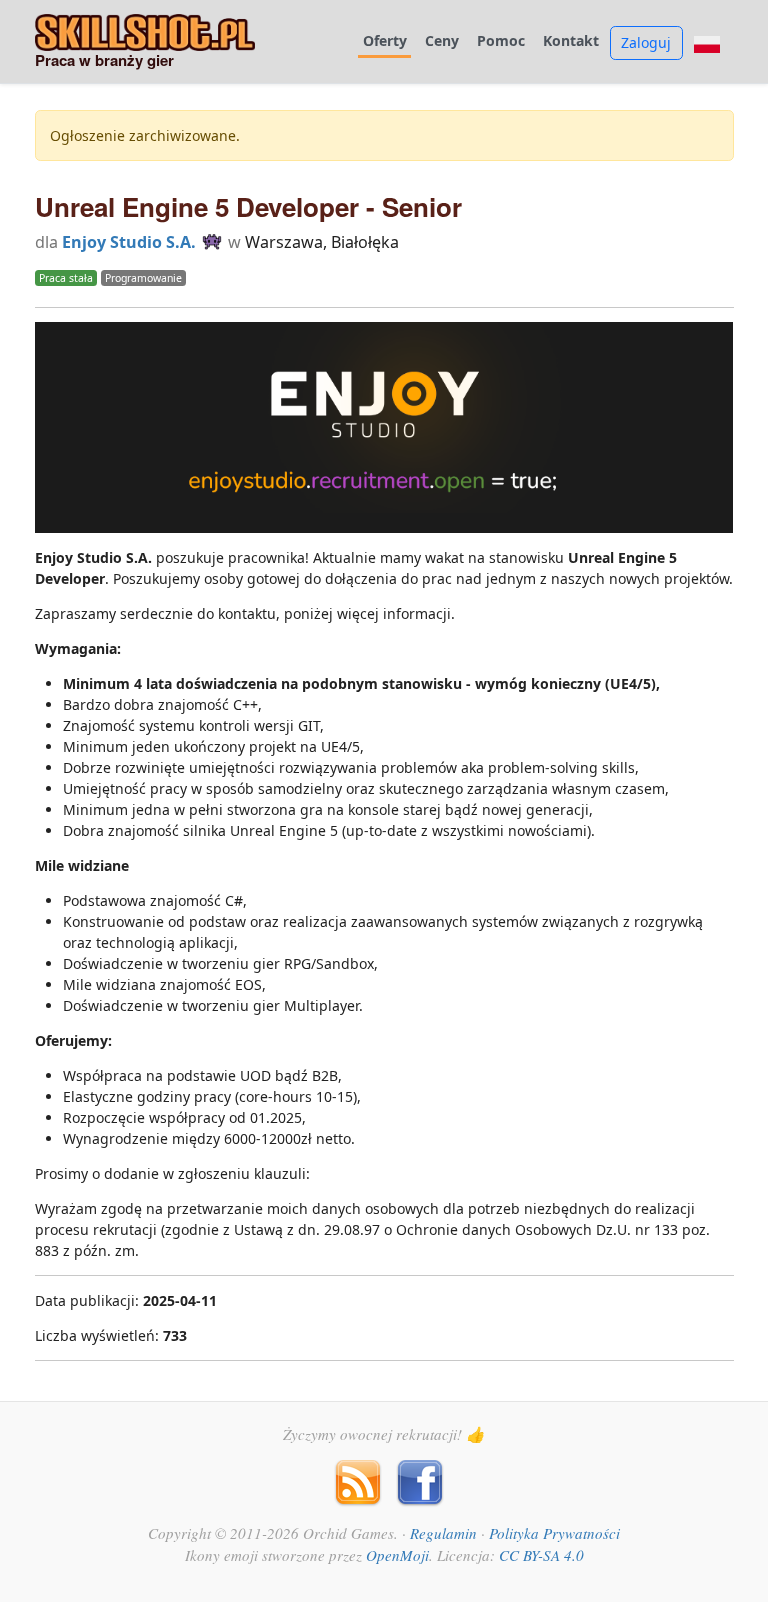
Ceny (442, 41)
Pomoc (501, 41)
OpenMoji (397, 1555)
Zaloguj (646, 42)
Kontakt (571, 41)
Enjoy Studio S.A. (129, 242)
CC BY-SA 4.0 (541, 1555)
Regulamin (443, 1533)
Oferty (385, 41)
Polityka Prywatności (554, 1533)
